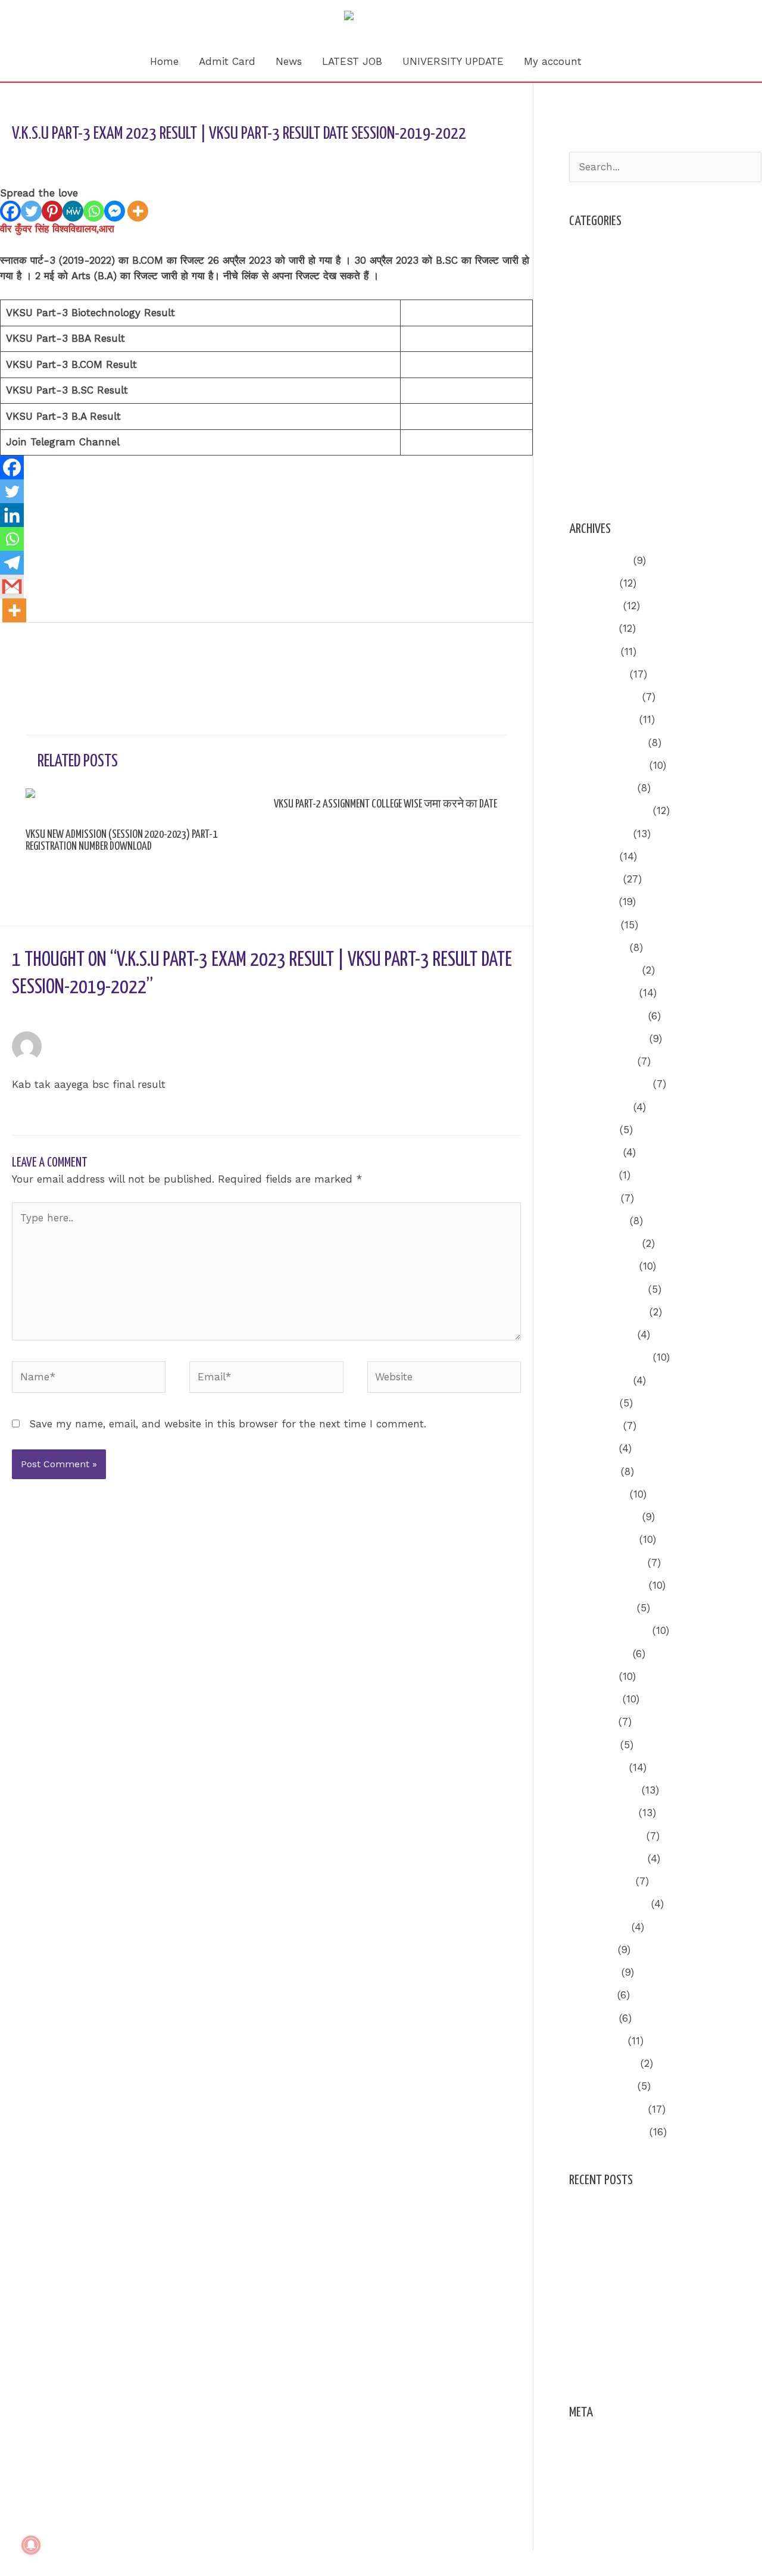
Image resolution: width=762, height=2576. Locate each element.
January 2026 (602, 719)
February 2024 (604, 1243)
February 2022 (604, 1790)
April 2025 (593, 925)
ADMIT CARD (601, 275)
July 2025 (593, 856)
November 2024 (608, 1038)
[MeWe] (73, 211)
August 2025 (599, 834)
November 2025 (608, 765)
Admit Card (227, 61)
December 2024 (607, 1016)
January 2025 (602, 993)
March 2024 (598, 1221)
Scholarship (598, 411)
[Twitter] (31, 211)
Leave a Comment (311, 821)
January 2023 (602, 1539)
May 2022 (592, 1722)
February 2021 (603, 2063)
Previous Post (40, 655)
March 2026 (598, 674)
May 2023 (592, 1448)
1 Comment (40, 158)
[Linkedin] (12, 515)
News (289, 61)
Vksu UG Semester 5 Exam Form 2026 (663, 2235)
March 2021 (597, 2041)
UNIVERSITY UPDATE (453, 61)
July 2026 (593, 583)
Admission (594, 252)
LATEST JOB (352, 61)
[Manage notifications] (31, 2545)
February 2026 (604, 697)
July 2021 (592, 1950)
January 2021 (602, 2086)
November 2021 (607, 1858)
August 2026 (599, 560)
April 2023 (593, 1471)
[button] (607, 61)
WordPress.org (604, 2512)
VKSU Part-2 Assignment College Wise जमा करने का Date (385, 804)
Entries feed (599, 2466)
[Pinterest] (52, 211)
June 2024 (594, 1152)
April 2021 (592, 2018)
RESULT (588, 389)
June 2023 (594, 1426)
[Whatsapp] (94, 211)
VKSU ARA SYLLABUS (621, 480)
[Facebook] (10, 211)
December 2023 (607, 1289)
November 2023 (608, 1312)
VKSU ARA (104, 158)
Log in (584, 2444)
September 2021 (608, 1904)
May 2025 (592, 902)
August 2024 (599, 1107)
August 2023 (599, 1380)
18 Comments (53, 863)
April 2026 (593, 651)
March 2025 (598, 947)
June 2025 (594, 879)
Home (164, 61)
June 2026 (594, 606)
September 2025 (609, 810)
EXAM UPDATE (604, 320)
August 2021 (599, 1927)
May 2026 (592, 628)
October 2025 (602, 788)
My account (553, 61)
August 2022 (599, 1654)
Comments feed (608, 2489)
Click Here (430, 313)
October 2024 (602, 1061)
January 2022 (602, 1813)
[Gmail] (12, 587)
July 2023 (593, 1403)
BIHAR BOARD (603, 298)
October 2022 (601, 1608)
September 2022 (609, 1630)
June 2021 (594, 1972)
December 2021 (606, 1836)
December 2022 (607, 1563)
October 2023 (602, 1334)
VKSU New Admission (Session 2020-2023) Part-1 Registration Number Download (121, 841)
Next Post (501, 655)
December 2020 (607, 2109)
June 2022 (594, 1699)
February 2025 (604, 970)
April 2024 (593, 1198)
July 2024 (593, 1130)
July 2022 (592, 1676)
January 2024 (602, 1266)
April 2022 (593, 1745)
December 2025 (607, 743)
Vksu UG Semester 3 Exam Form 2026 (663, 2212)
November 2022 (607, 1585)
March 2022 (597, 1767)
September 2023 (609, 1357)
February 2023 (604, 1517)
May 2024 (592, 1175)
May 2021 (591, 1995)
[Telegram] (12, 563)
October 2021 (601, 1881)
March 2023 (598, 1494)
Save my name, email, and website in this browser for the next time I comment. (228, 1424)
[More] (138, 211)
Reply (507, 1117)
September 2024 (609, 1084)
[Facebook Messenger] (115, 211)
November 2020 (608, 2132)
